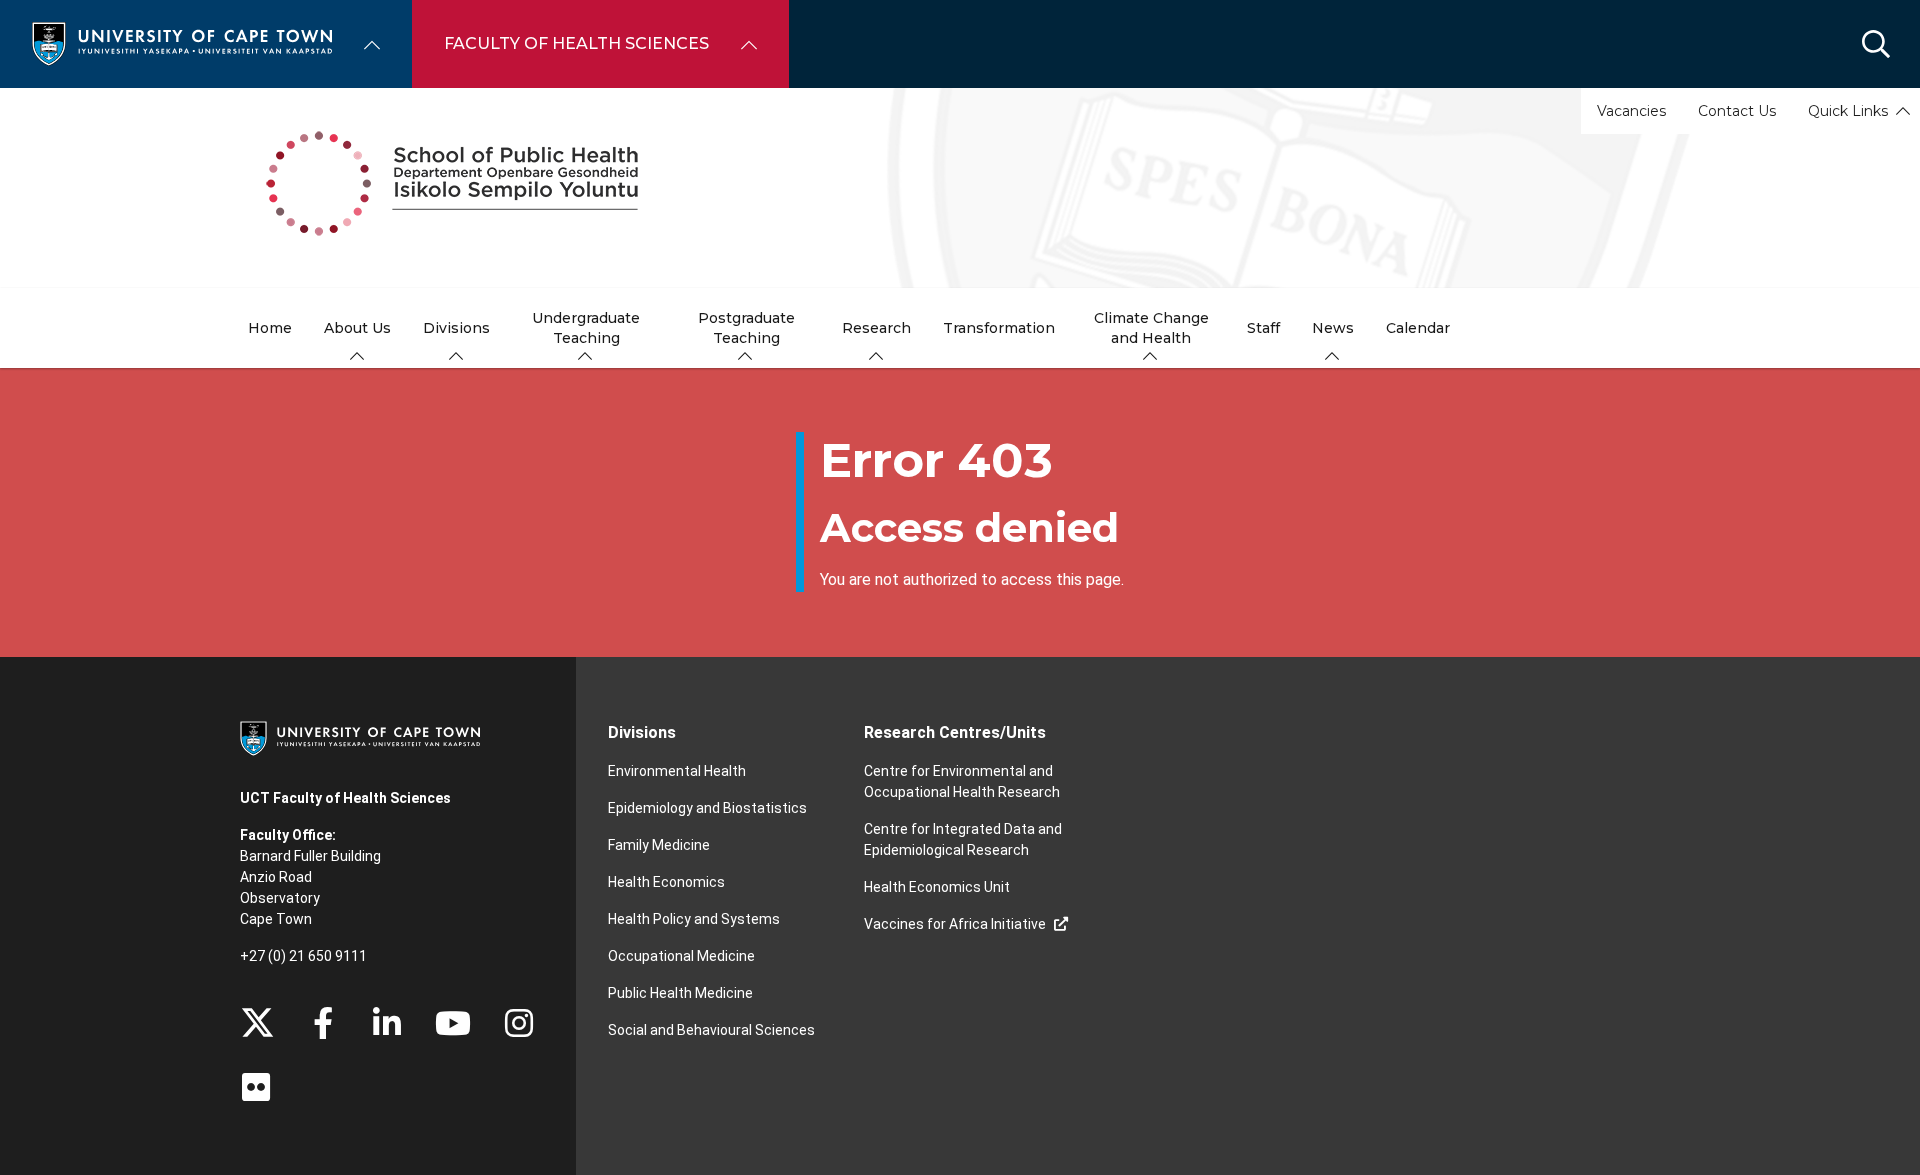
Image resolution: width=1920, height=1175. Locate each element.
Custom (519, 1023)
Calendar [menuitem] (1418, 328)
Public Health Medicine (680, 993)
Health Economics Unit (937, 887)
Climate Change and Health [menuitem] (1151, 328)
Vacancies (1631, 111)
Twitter (257, 1023)
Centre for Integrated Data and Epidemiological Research (963, 839)
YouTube (453, 1023)
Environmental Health (677, 771)
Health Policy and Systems (694, 919)
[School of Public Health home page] (960, 188)
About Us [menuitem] (357, 328)
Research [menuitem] (876, 328)
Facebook (323, 1023)
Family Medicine (659, 845)
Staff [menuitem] (1263, 328)
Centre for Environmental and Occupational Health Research (962, 781)
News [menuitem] (1333, 328)
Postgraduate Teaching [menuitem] (746, 328)
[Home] (182, 42)
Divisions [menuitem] (456, 328)
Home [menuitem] (270, 328)
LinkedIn (387, 1023)
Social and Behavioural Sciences (711, 1030)
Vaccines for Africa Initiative (955, 924)
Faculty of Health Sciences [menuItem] (576, 43)
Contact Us (1737, 111)
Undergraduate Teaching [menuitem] (586, 328)
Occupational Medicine (681, 956)
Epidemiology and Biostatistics (707, 808)
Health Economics (666, 882)
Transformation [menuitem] (999, 328)
